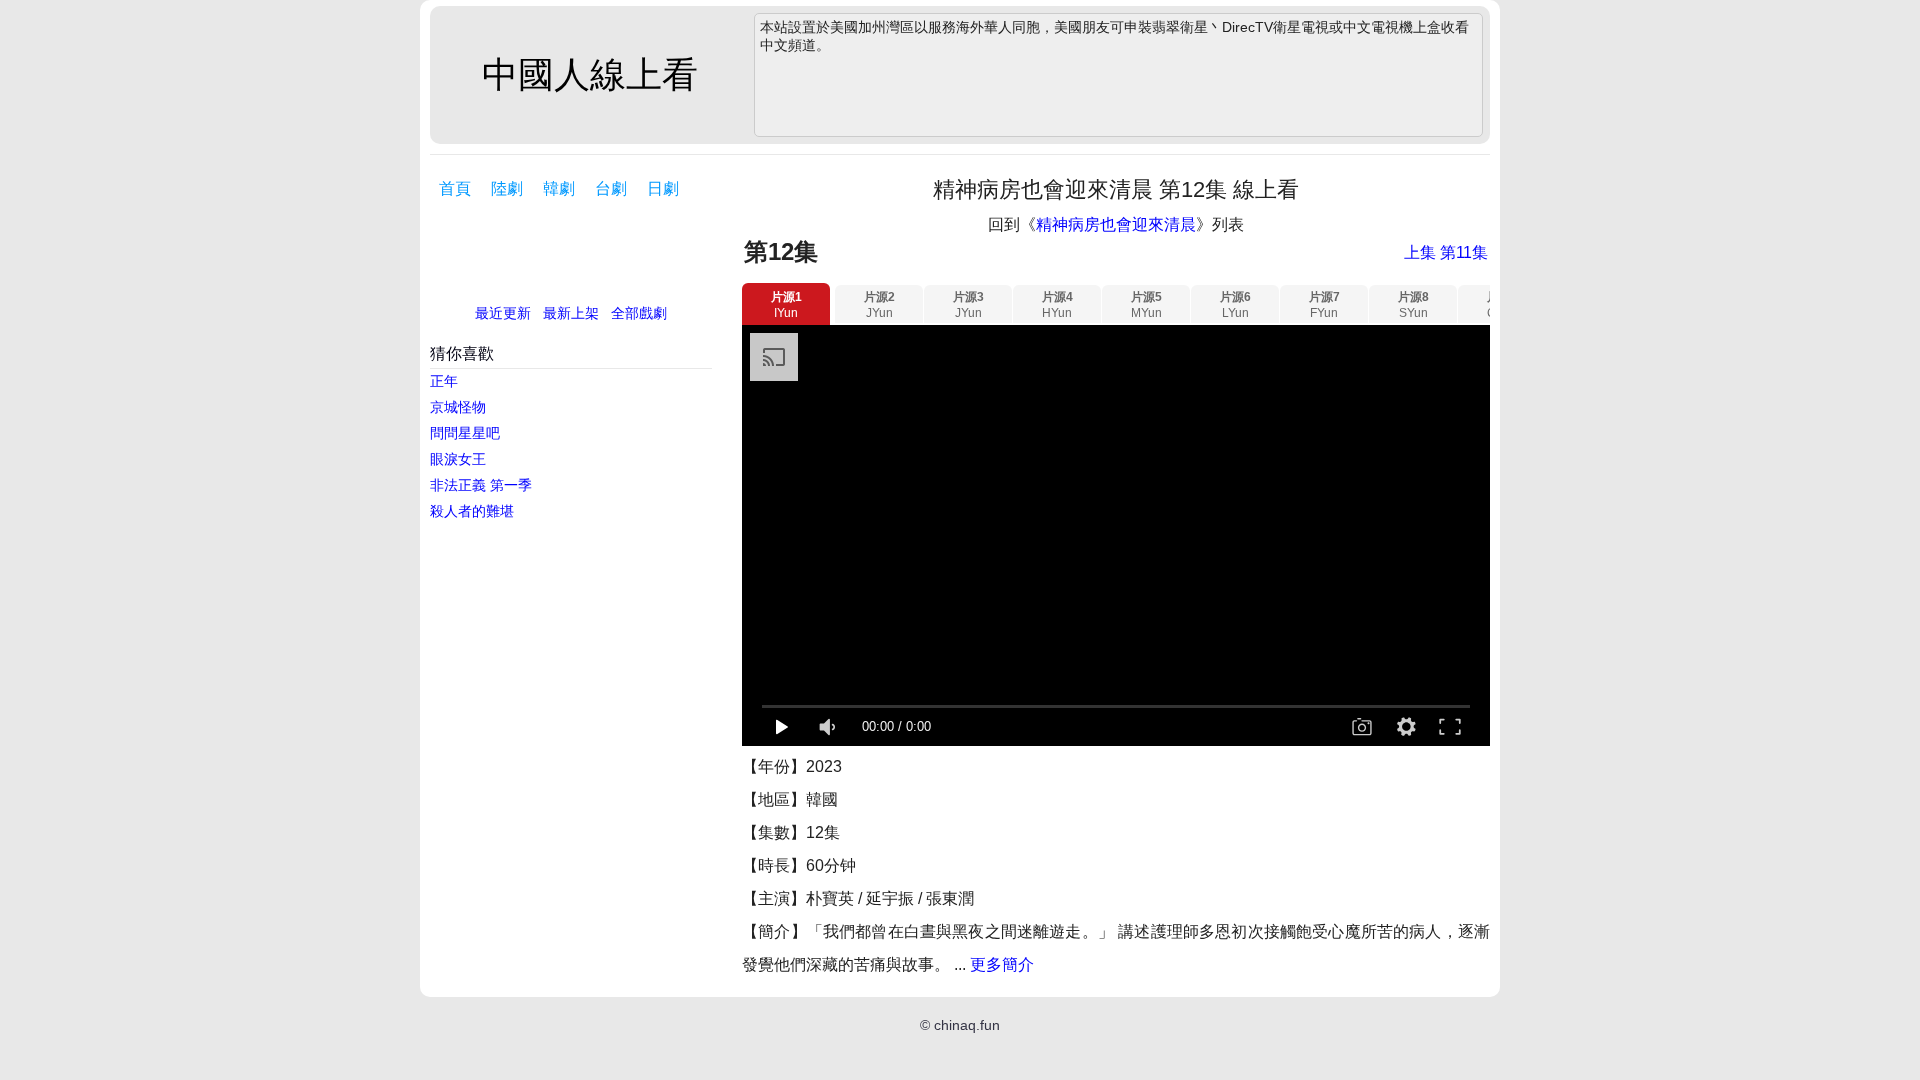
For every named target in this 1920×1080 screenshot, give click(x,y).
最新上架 (571, 313)
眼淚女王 (458, 459)
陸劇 (507, 188)
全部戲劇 (639, 313)
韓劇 (559, 188)
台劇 (611, 188)
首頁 (455, 188)
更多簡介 (1002, 964)
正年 (444, 381)
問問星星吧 (465, 433)
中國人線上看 (590, 74)
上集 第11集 (1446, 252)
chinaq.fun (967, 1025)
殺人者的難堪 (472, 511)
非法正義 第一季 (481, 485)
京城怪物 (458, 407)
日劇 (663, 188)
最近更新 (503, 313)
